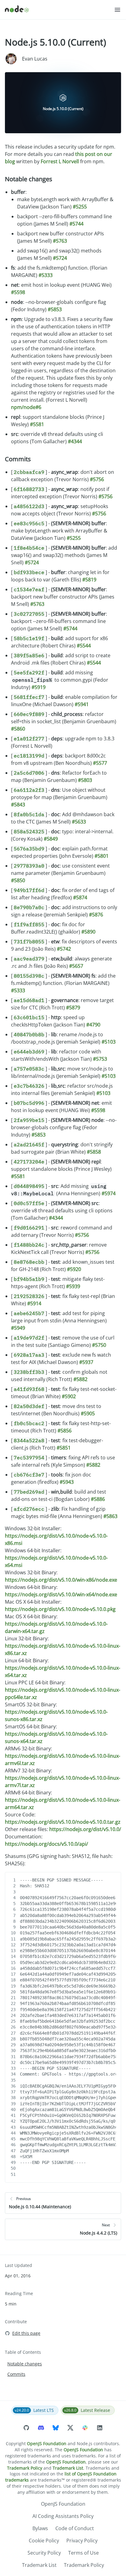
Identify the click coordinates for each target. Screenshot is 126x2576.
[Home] (59, 10)
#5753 (100, 1059)
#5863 (110, 1516)
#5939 (73, 1286)
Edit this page (26, 2333)
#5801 (102, 856)
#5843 (18, 805)
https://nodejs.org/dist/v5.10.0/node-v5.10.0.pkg (60, 1609)
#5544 (84, 646)
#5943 (67, 1482)
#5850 (18, 880)
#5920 (74, 1269)
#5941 (82, 704)
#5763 (60, 241)
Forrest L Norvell (60, 161)
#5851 (64, 1448)
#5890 (88, 932)
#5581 (37, 424)
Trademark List (68, 2468)
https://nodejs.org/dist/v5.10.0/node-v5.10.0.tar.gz (63, 1822)
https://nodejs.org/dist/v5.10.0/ (85, 1829)
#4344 (75, 441)
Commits (18, 459)
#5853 (55, 309)
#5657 (76, 966)
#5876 (96, 915)
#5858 (94, 1152)
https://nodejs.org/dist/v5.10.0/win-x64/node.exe (61, 1594)
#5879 (73, 1008)
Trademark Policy (25, 2468)
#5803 (85, 780)
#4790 (93, 1025)
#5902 (69, 1396)
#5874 (80, 897)
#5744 (76, 224)
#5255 (80, 207)
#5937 (86, 1362)
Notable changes (29, 179)
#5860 (18, 729)
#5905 (88, 1413)
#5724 (60, 258)
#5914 (34, 1303)
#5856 (65, 1431)
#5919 (39, 687)
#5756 (97, 479)
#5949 (18, 1328)
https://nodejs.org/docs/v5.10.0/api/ (46, 1844)
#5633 (79, 822)
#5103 (109, 1042)
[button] (117, 10)
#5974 (109, 1193)
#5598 (18, 292)
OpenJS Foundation (47, 2443)
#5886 (98, 1499)
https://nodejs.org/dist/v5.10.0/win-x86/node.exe (61, 1580)
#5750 (99, 1345)
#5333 (46, 275)
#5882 (80, 1379)
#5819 (89, 580)
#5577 (100, 763)
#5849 (51, 839)
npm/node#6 (26, 407)
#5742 (64, 949)
